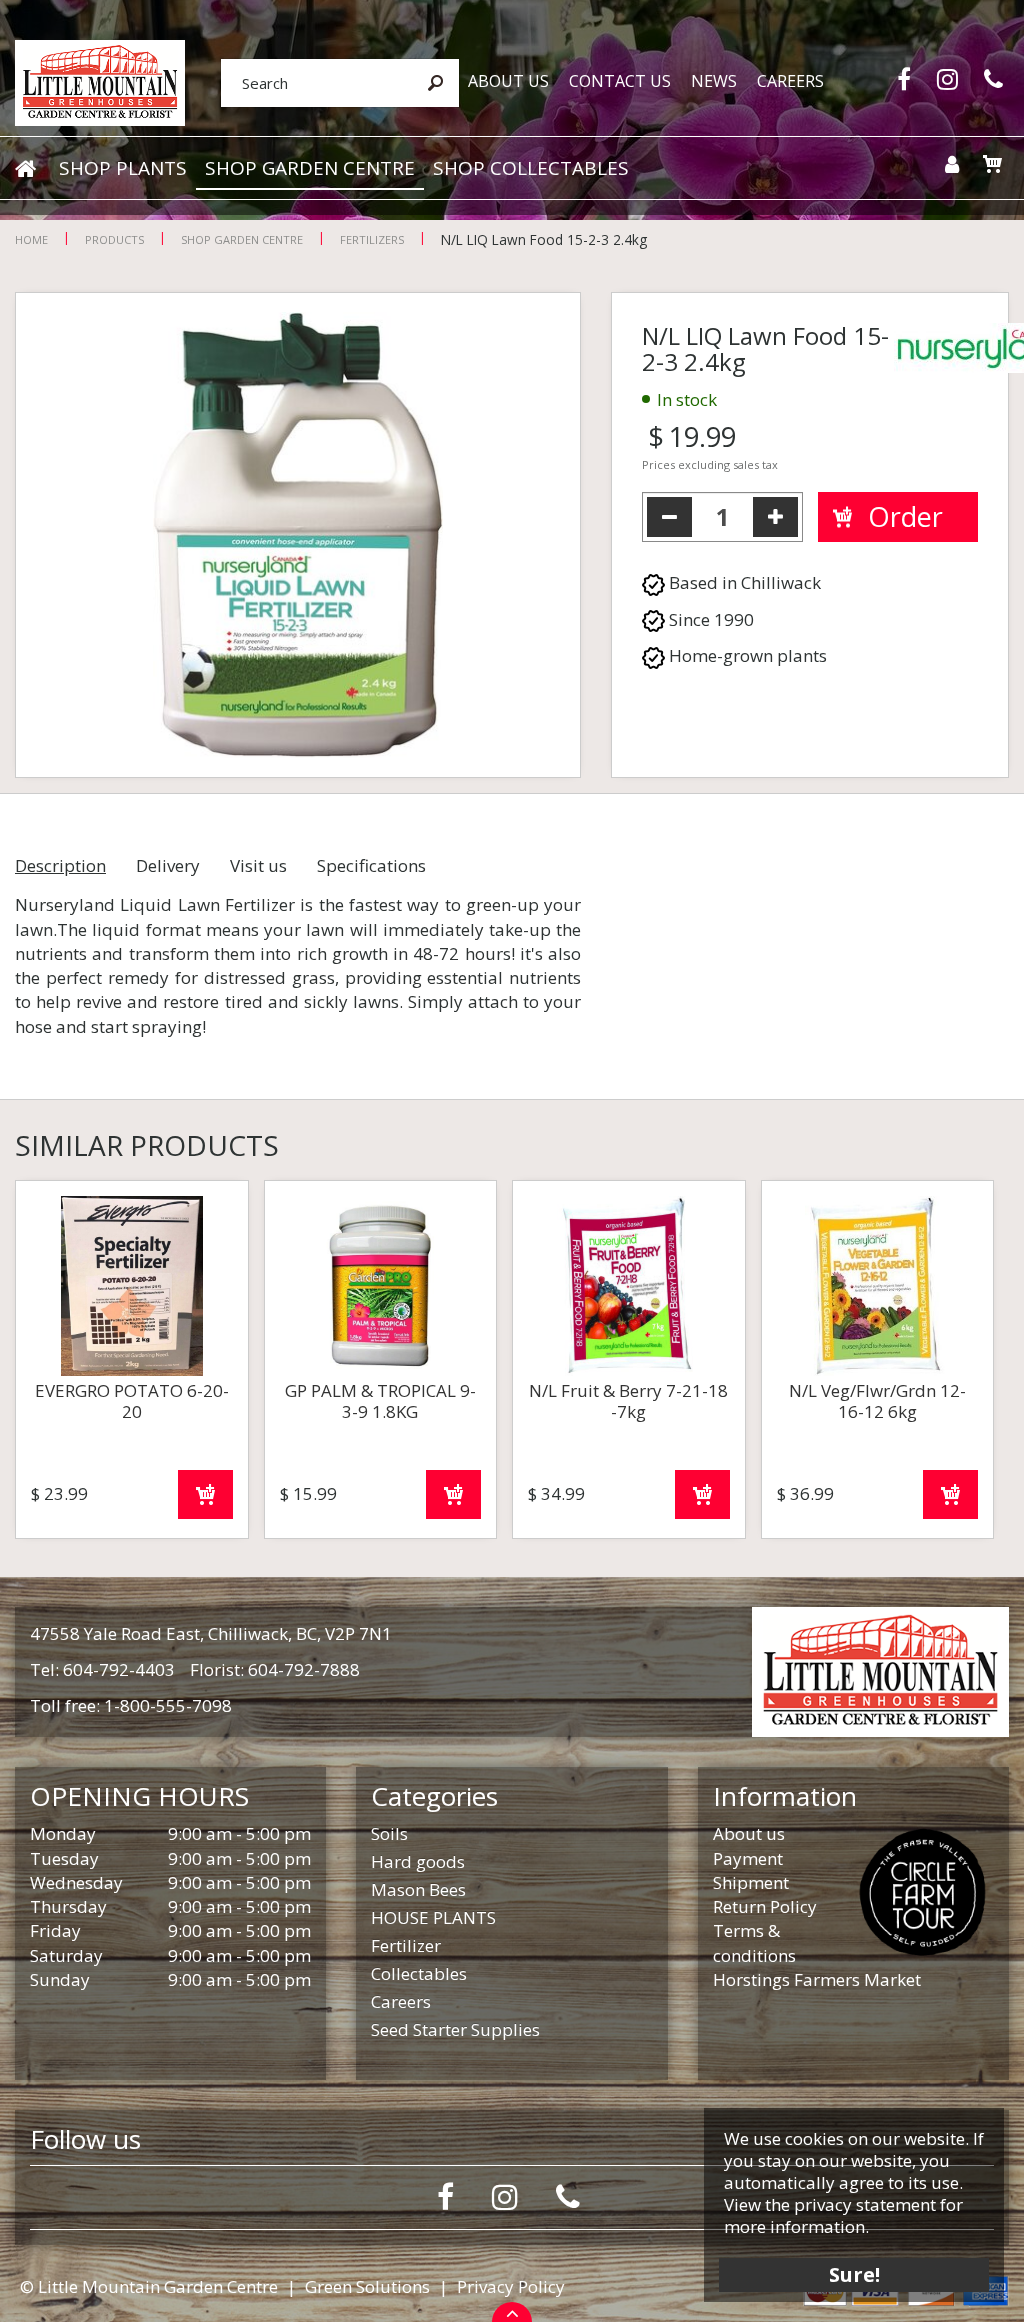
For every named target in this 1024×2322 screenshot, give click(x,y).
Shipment (751, 1882)
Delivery (168, 865)
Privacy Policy (511, 2286)
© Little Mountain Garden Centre (149, 2286)
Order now (205, 1494)
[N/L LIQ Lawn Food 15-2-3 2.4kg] (298, 535)
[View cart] (992, 164)
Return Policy (765, 1906)
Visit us (258, 865)
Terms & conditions (754, 1942)
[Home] (25, 169)
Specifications (371, 865)
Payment (748, 1858)
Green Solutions (367, 2286)
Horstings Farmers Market (817, 1979)
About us (749, 1833)
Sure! (854, 2274)
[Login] (951, 165)
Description (60, 865)
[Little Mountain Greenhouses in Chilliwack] (100, 81)
